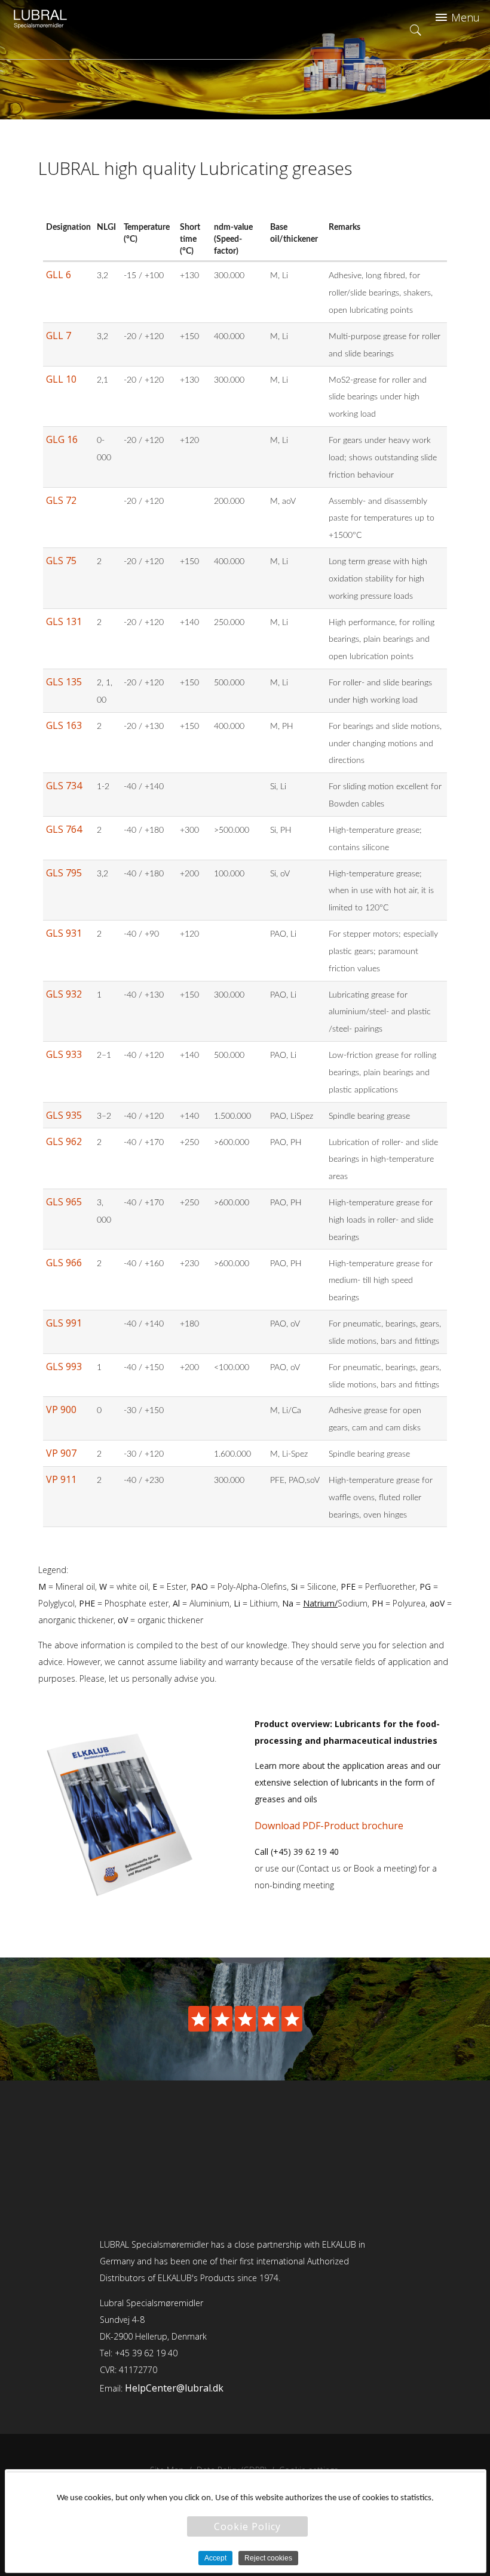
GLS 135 (64, 682)
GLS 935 (64, 1115)
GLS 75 (61, 561)
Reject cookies (268, 2558)
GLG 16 (62, 439)
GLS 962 (64, 1141)
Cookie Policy (247, 2526)
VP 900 (61, 1409)
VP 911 (61, 1479)
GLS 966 (64, 1263)
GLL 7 (59, 336)
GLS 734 (64, 786)
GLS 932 (64, 994)
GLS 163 (64, 725)
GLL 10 (61, 379)
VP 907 (61, 1453)
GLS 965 (64, 1202)
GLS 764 (64, 829)
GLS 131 (64, 621)
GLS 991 (64, 1323)
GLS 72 (61, 500)
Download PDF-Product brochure (329, 1826)
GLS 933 (64, 1054)
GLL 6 (59, 275)
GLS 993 (64, 1367)
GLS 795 (64, 873)
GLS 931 (64, 933)
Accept (215, 2558)
